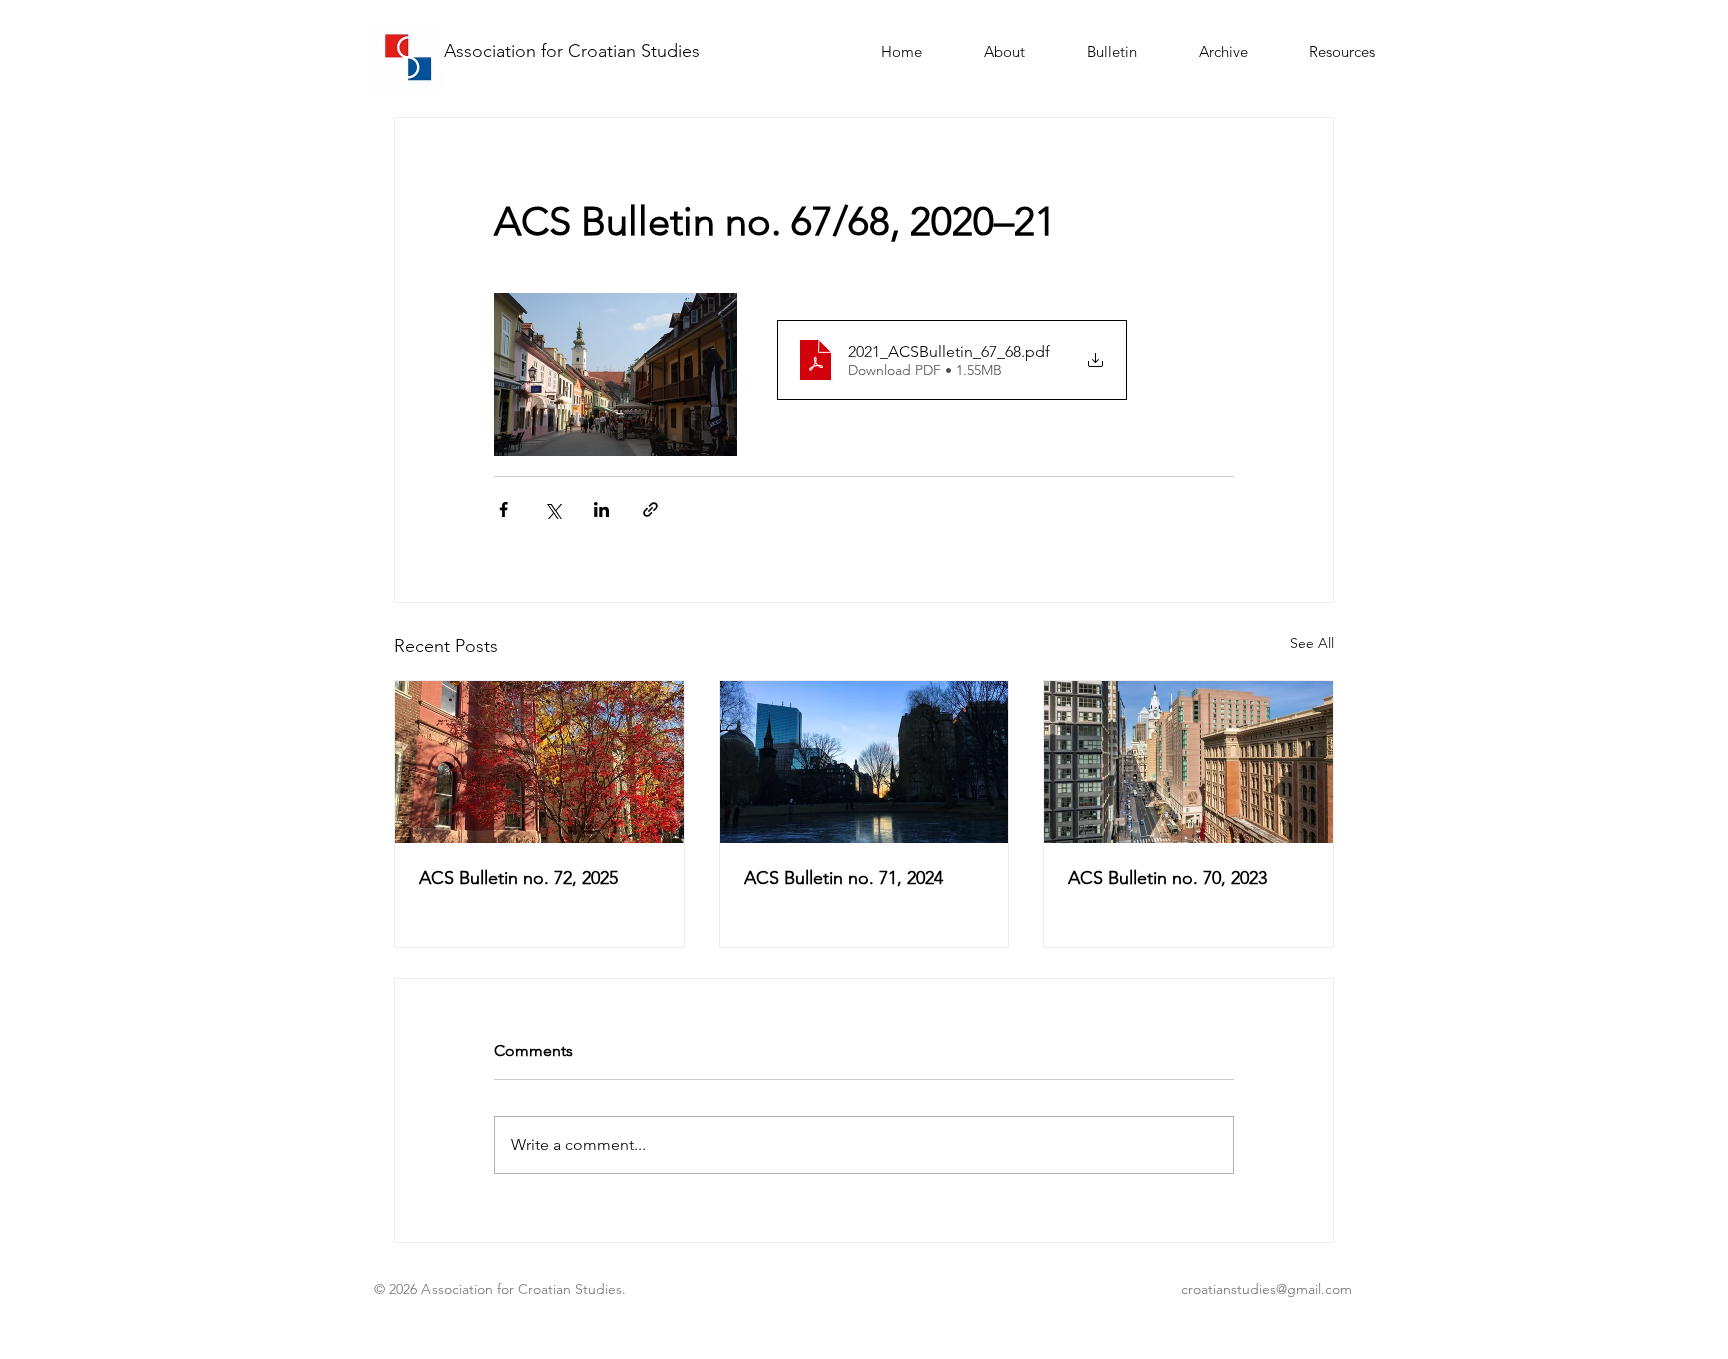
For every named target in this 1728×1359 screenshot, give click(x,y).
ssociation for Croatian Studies (578, 51)
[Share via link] (650, 509)
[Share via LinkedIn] (601, 509)
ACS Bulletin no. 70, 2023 (1167, 878)
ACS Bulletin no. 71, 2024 (843, 878)
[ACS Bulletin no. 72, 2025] (539, 762)
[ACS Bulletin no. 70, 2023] (1188, 762)
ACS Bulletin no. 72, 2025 (518, 878)
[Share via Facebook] (503, 509)
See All (1312, 643)
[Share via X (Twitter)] (552, 509)
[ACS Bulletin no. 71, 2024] (864, 762)
